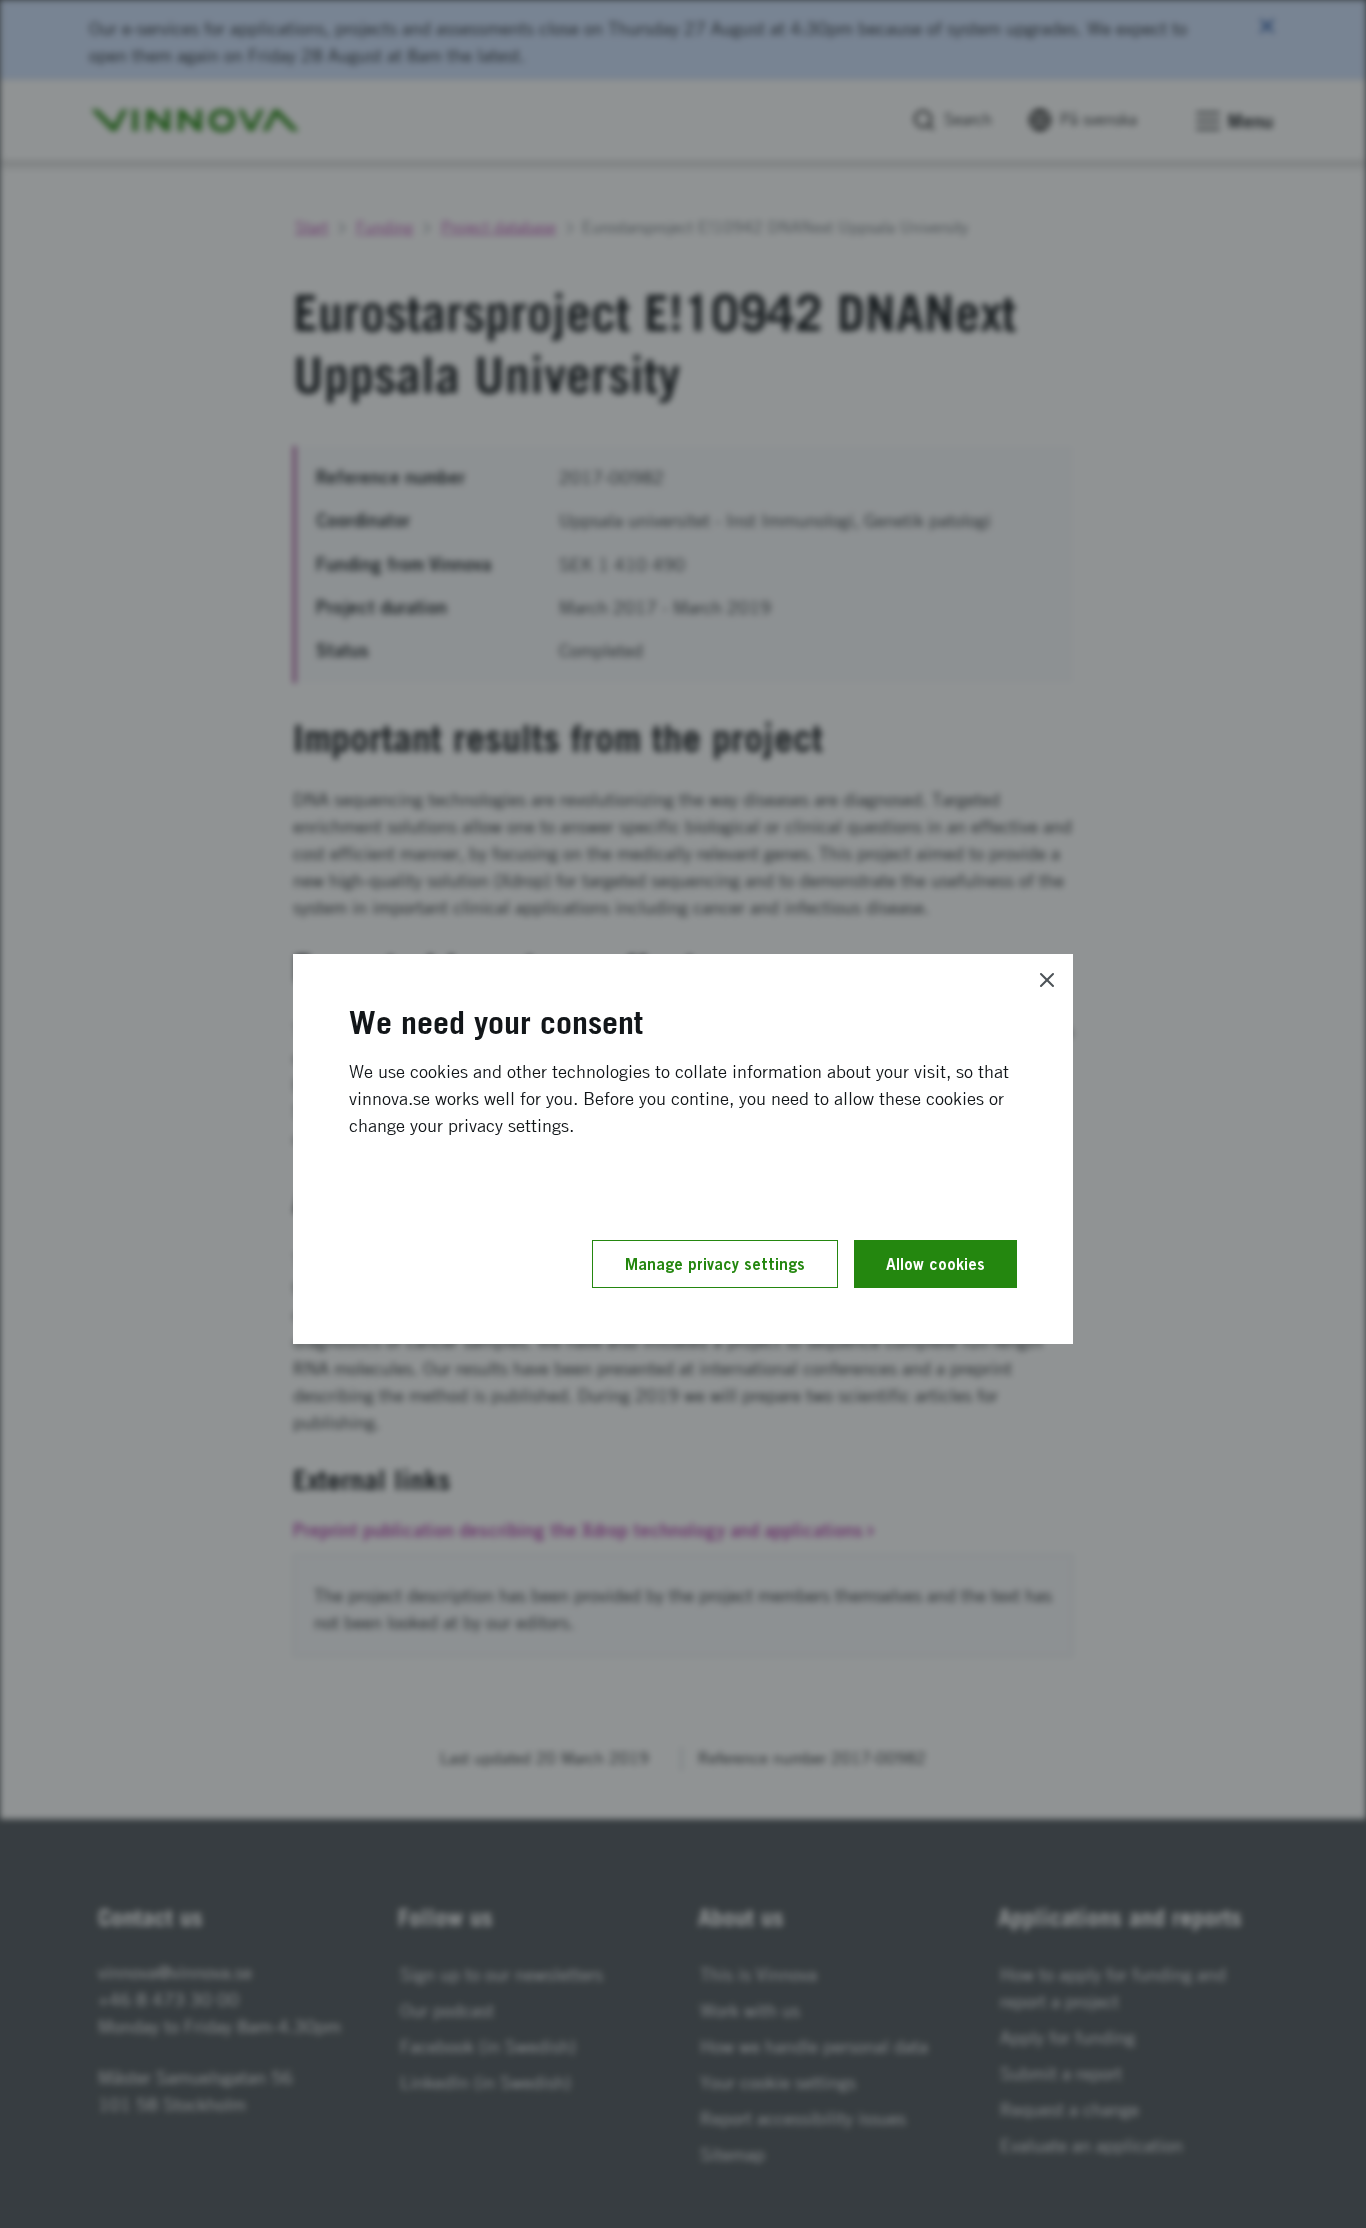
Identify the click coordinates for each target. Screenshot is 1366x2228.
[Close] (1047, 980)
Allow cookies (935, 1264)
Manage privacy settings (715, 1264)
